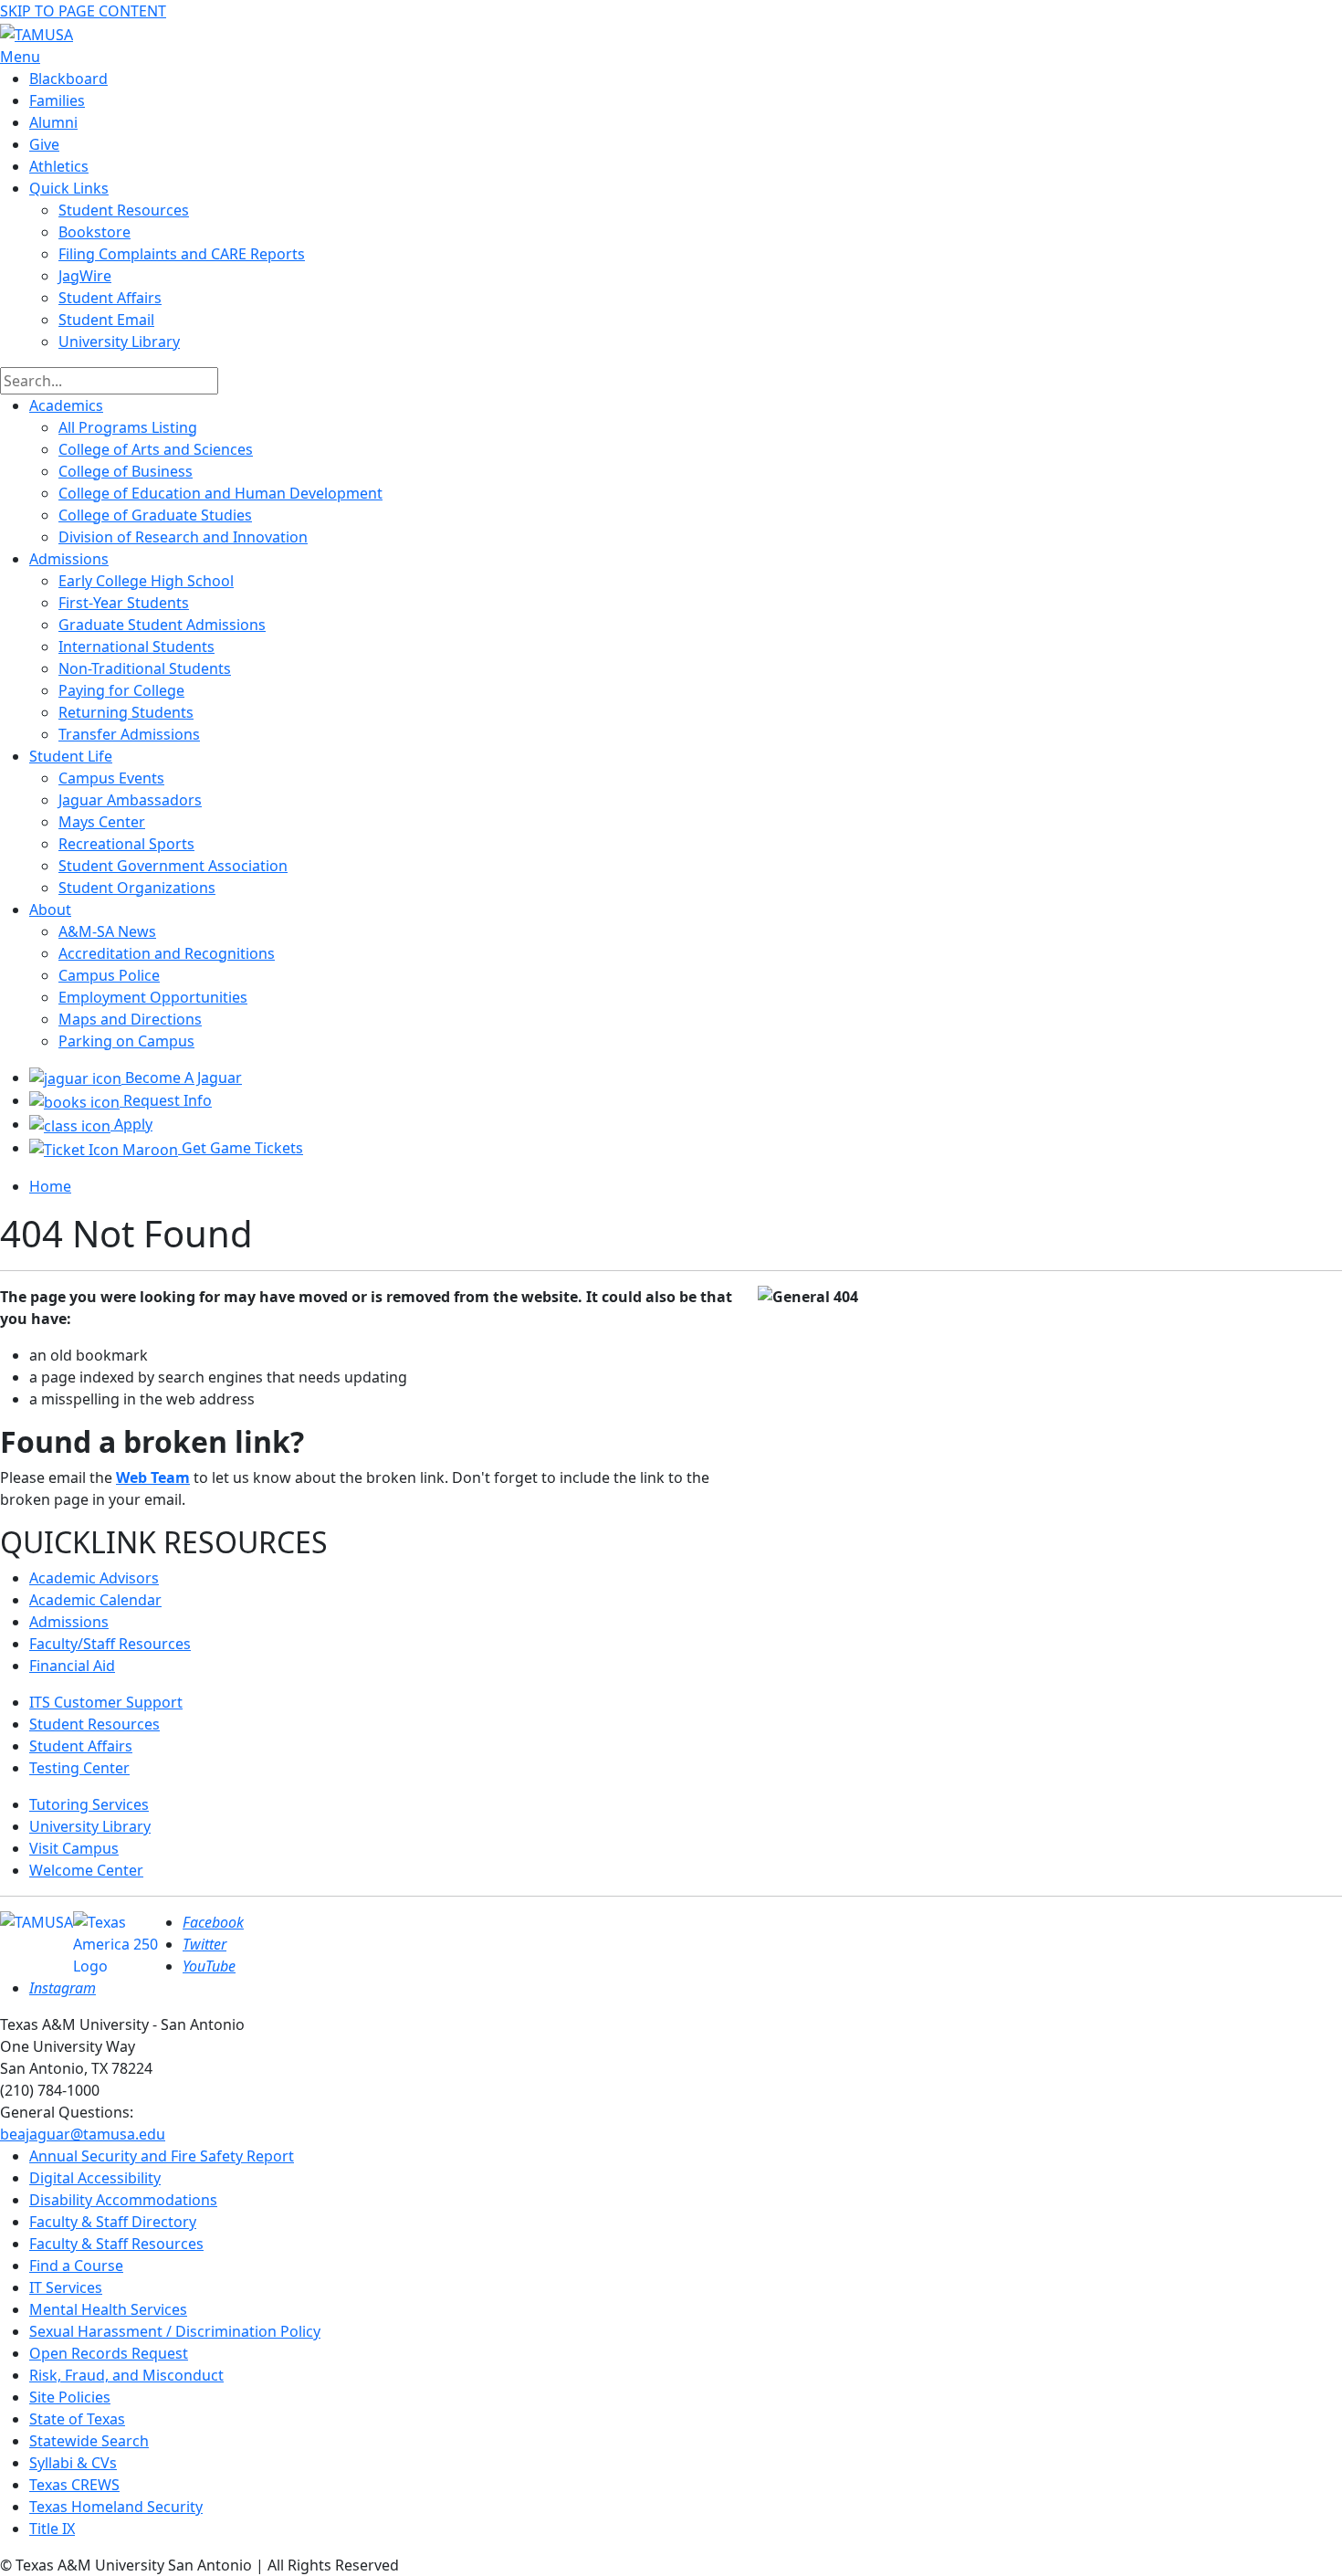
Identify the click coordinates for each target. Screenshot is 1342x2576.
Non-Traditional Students (145, 668)
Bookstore (94, 232)
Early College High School (146, 581)
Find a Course (76, 2266)
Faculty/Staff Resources (110, 1644)
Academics (66, 405)
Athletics (59, 166)
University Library (119, 342)
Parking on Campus (126, 1041)
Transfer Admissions (129, 734)
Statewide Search (89, 2441)
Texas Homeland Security (116, 2507)
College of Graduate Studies (155, 515)
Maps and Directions (130, 1019)
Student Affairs (110, 298)
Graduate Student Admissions (162, 625)
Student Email (106, 320)
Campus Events (111, 778)
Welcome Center (86, 1870)
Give (44, 144)
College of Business (126, 471)
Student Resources (94, 1724)
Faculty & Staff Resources (116, 2244)
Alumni (53, 122)
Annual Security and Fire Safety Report (162, 2156)
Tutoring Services (89, 1804)
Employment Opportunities (153, 997)
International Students (136, 647)
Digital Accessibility (95, 2178)
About (50, 909)
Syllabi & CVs (73, 2463)
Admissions (69, 559)
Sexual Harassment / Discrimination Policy (175, 2331)
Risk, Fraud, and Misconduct (126, 2375)
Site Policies (70, 2397)
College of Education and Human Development (220, 493)
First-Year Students (124, 603)
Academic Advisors (94, 1578)
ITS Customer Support (106, 1702)
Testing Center (79, 1768)
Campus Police (109, 975)
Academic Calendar (95, 1600)
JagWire (85, 276)
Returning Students (126, 712)
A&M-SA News (107, 931)
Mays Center (102, 822)
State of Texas (77, 2419)
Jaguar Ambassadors (130, 800)
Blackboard (68, 79)
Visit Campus (74, 1848)
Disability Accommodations (123, 2200)
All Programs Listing (128, 427)
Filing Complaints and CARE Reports (182, 254)
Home (50, 1186)
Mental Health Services (108, 2309)
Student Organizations (137, 888)
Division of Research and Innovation (183, 537)
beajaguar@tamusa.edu (83, 2134)
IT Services (66, 2287)
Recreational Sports (126, 844)
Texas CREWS (74, 2485)
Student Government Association (173, 866)
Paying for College (121, 690)
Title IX (52, 2529)
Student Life (71, 756)
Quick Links (69, 188)
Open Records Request (109, 2353)
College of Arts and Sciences (156, 449)
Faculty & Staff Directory (113, 2222)
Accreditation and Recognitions (167, 953)
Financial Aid (72, 1666)
